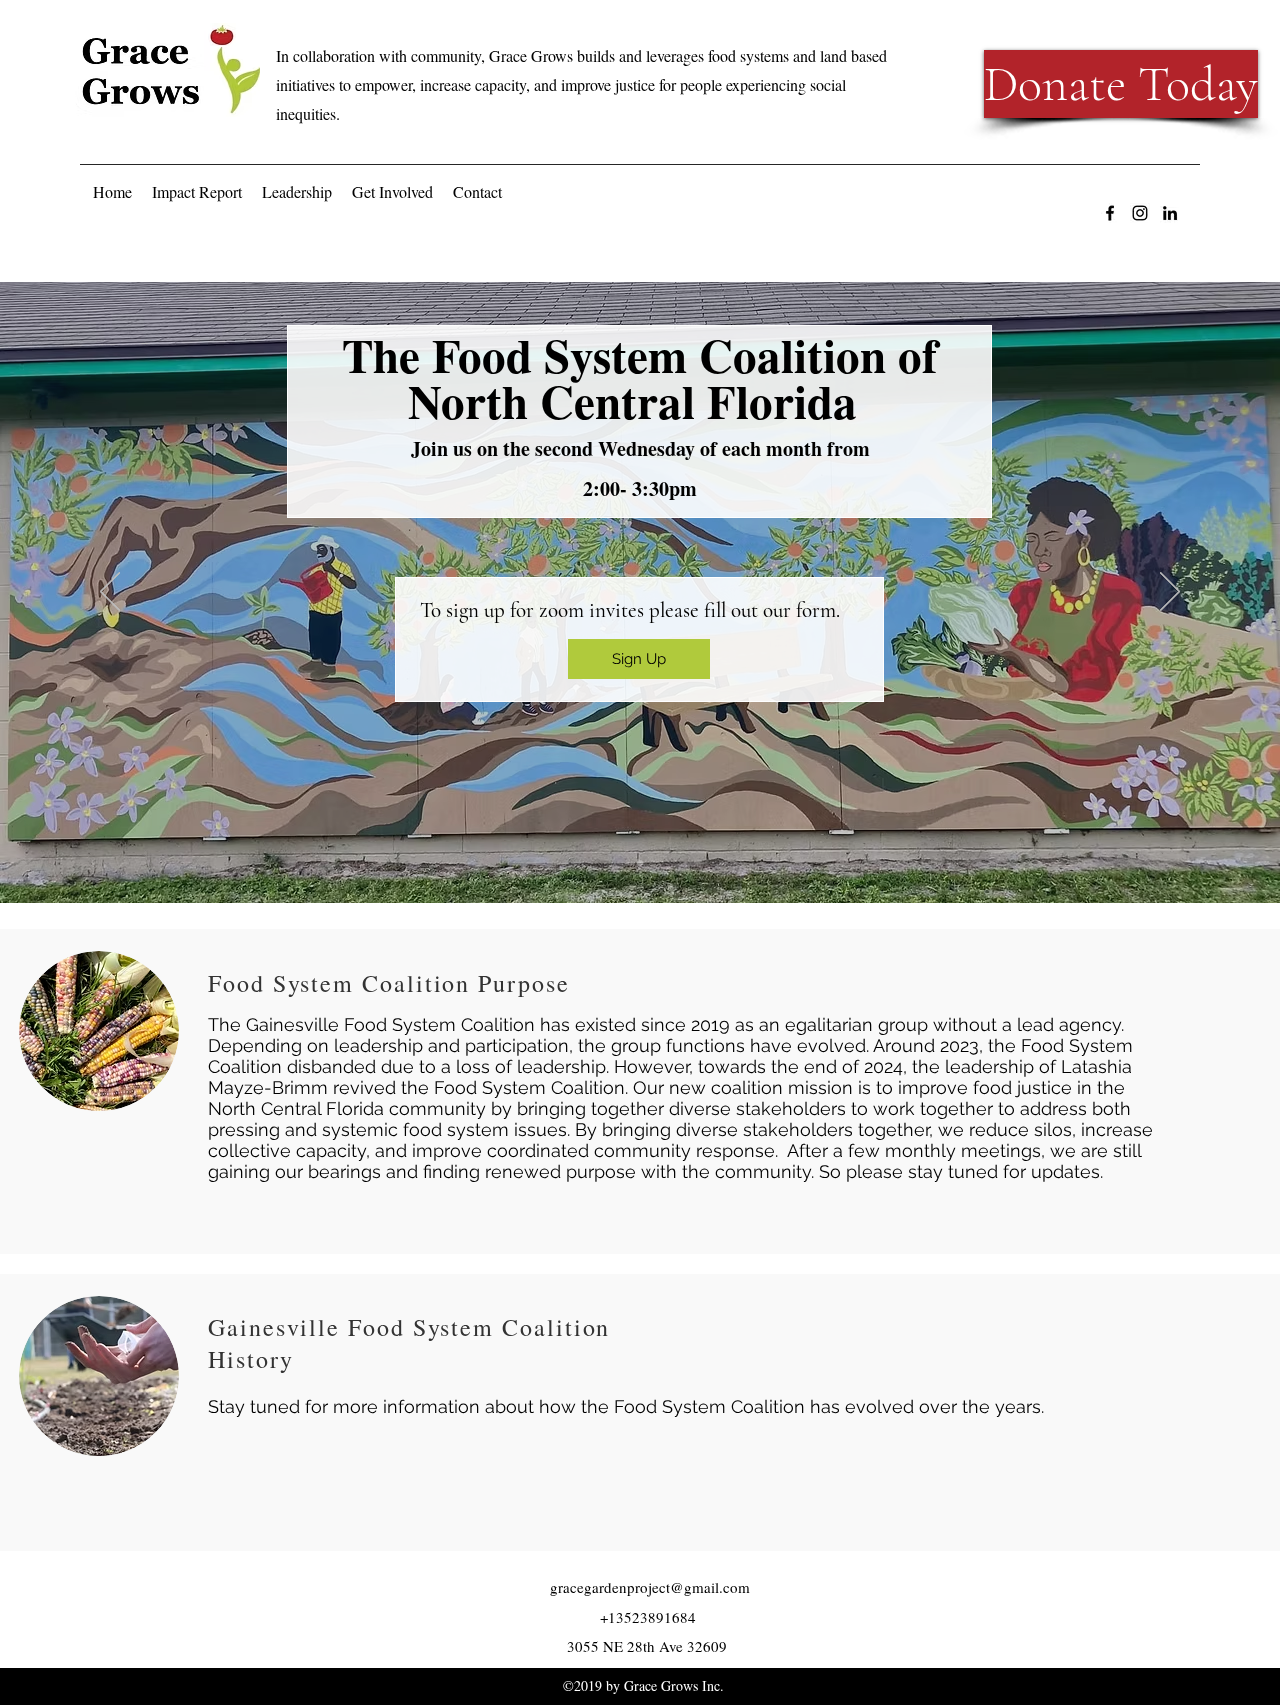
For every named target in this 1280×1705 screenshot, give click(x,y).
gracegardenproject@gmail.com (650, 1587)
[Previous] (110, 593)
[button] (297, 192)
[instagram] (1140, 213)
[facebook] (1110, 213)
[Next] (1170, 593)
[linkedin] (1170, 213)
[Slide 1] (640, 863)
